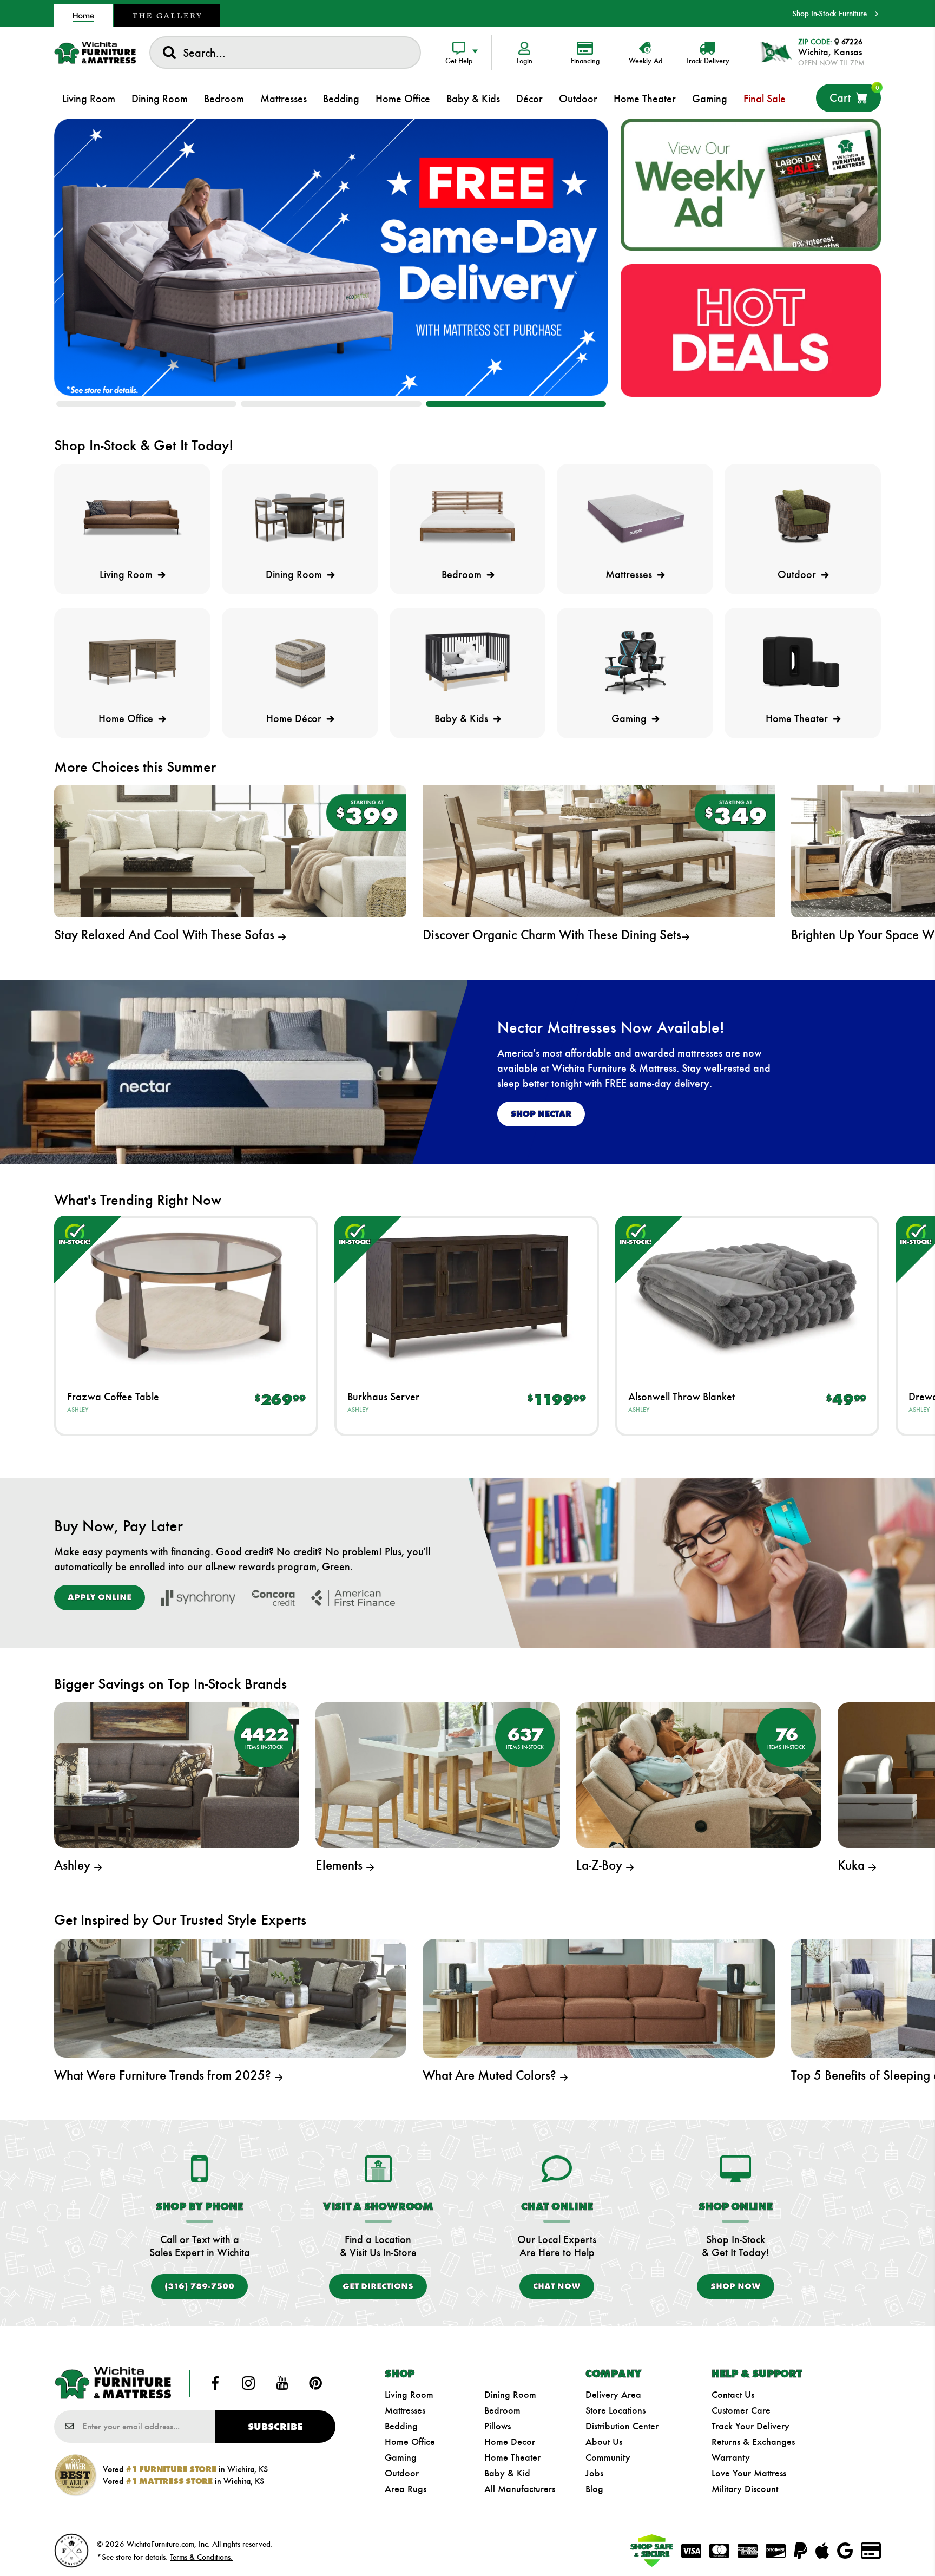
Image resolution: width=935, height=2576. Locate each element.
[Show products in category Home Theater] (803, 662)
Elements (341, 1865)
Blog (594, 2489)
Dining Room (510, 2395)
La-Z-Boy (601, 1865)
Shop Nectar (541, 1114)
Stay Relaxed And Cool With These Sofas (166, 935)
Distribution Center (622, 2426)
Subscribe (275, 2427)
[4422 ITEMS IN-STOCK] (177, 1774)
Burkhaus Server (383, 1397)
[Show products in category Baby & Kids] (468, 662)
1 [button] (146, 404)
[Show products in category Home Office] (132, 662)
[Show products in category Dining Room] (300, 518)
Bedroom (502, 2410)
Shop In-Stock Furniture (829, 14)
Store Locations (615, 2410)
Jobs (594, 2473)
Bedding (401, 2426)
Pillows (498, 2426)
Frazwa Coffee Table (113, 1397)
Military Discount (745, 2489)
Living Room (409, 2395)
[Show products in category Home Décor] (300, 662)
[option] (331, 257)
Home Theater (512, 2457)
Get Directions (378, 2286)
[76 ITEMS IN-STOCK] (699, 1774)
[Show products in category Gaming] (635, 662)
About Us (604, 2442)
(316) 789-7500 (199, 2286)
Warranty (731, 2457)
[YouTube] (282, 2383)
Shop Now (736, 2286)
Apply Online (100, 1597)
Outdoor (402, 2473)
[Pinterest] (315, 2383)
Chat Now (557, 2286)
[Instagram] (248, 2383)
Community (608, 2457)
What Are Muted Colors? (491, 2075)
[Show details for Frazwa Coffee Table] (186, 1296)
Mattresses (405, 2410)
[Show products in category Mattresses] (635, 518)
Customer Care (741, 2410)
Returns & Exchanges (753, 2442)
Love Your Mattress (749, 2473)
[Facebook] (215, 2383)
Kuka (853, 1865)
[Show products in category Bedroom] (468, 518)
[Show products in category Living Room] (132, 518)
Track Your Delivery (750, 2426)
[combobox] (285, 53)
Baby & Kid (507, 2473)
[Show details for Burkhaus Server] (466, 1296)
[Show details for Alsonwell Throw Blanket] (747, 1296)
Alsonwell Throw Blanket (682, 1397)
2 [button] (331, 404)
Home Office (410, 2442)
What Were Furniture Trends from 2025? (164, 2075)
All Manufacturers (520, 2489)
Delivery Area (613, 2395)
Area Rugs (406, 2489)
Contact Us (733, 2395)
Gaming (401, 2457)
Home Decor (510, 2442)
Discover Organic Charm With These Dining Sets (552, 935)
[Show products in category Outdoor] (803, 518)
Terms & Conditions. (201, 2557)
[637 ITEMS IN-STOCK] (438, 1774)
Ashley (78, 1410)
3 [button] (516, 404)
